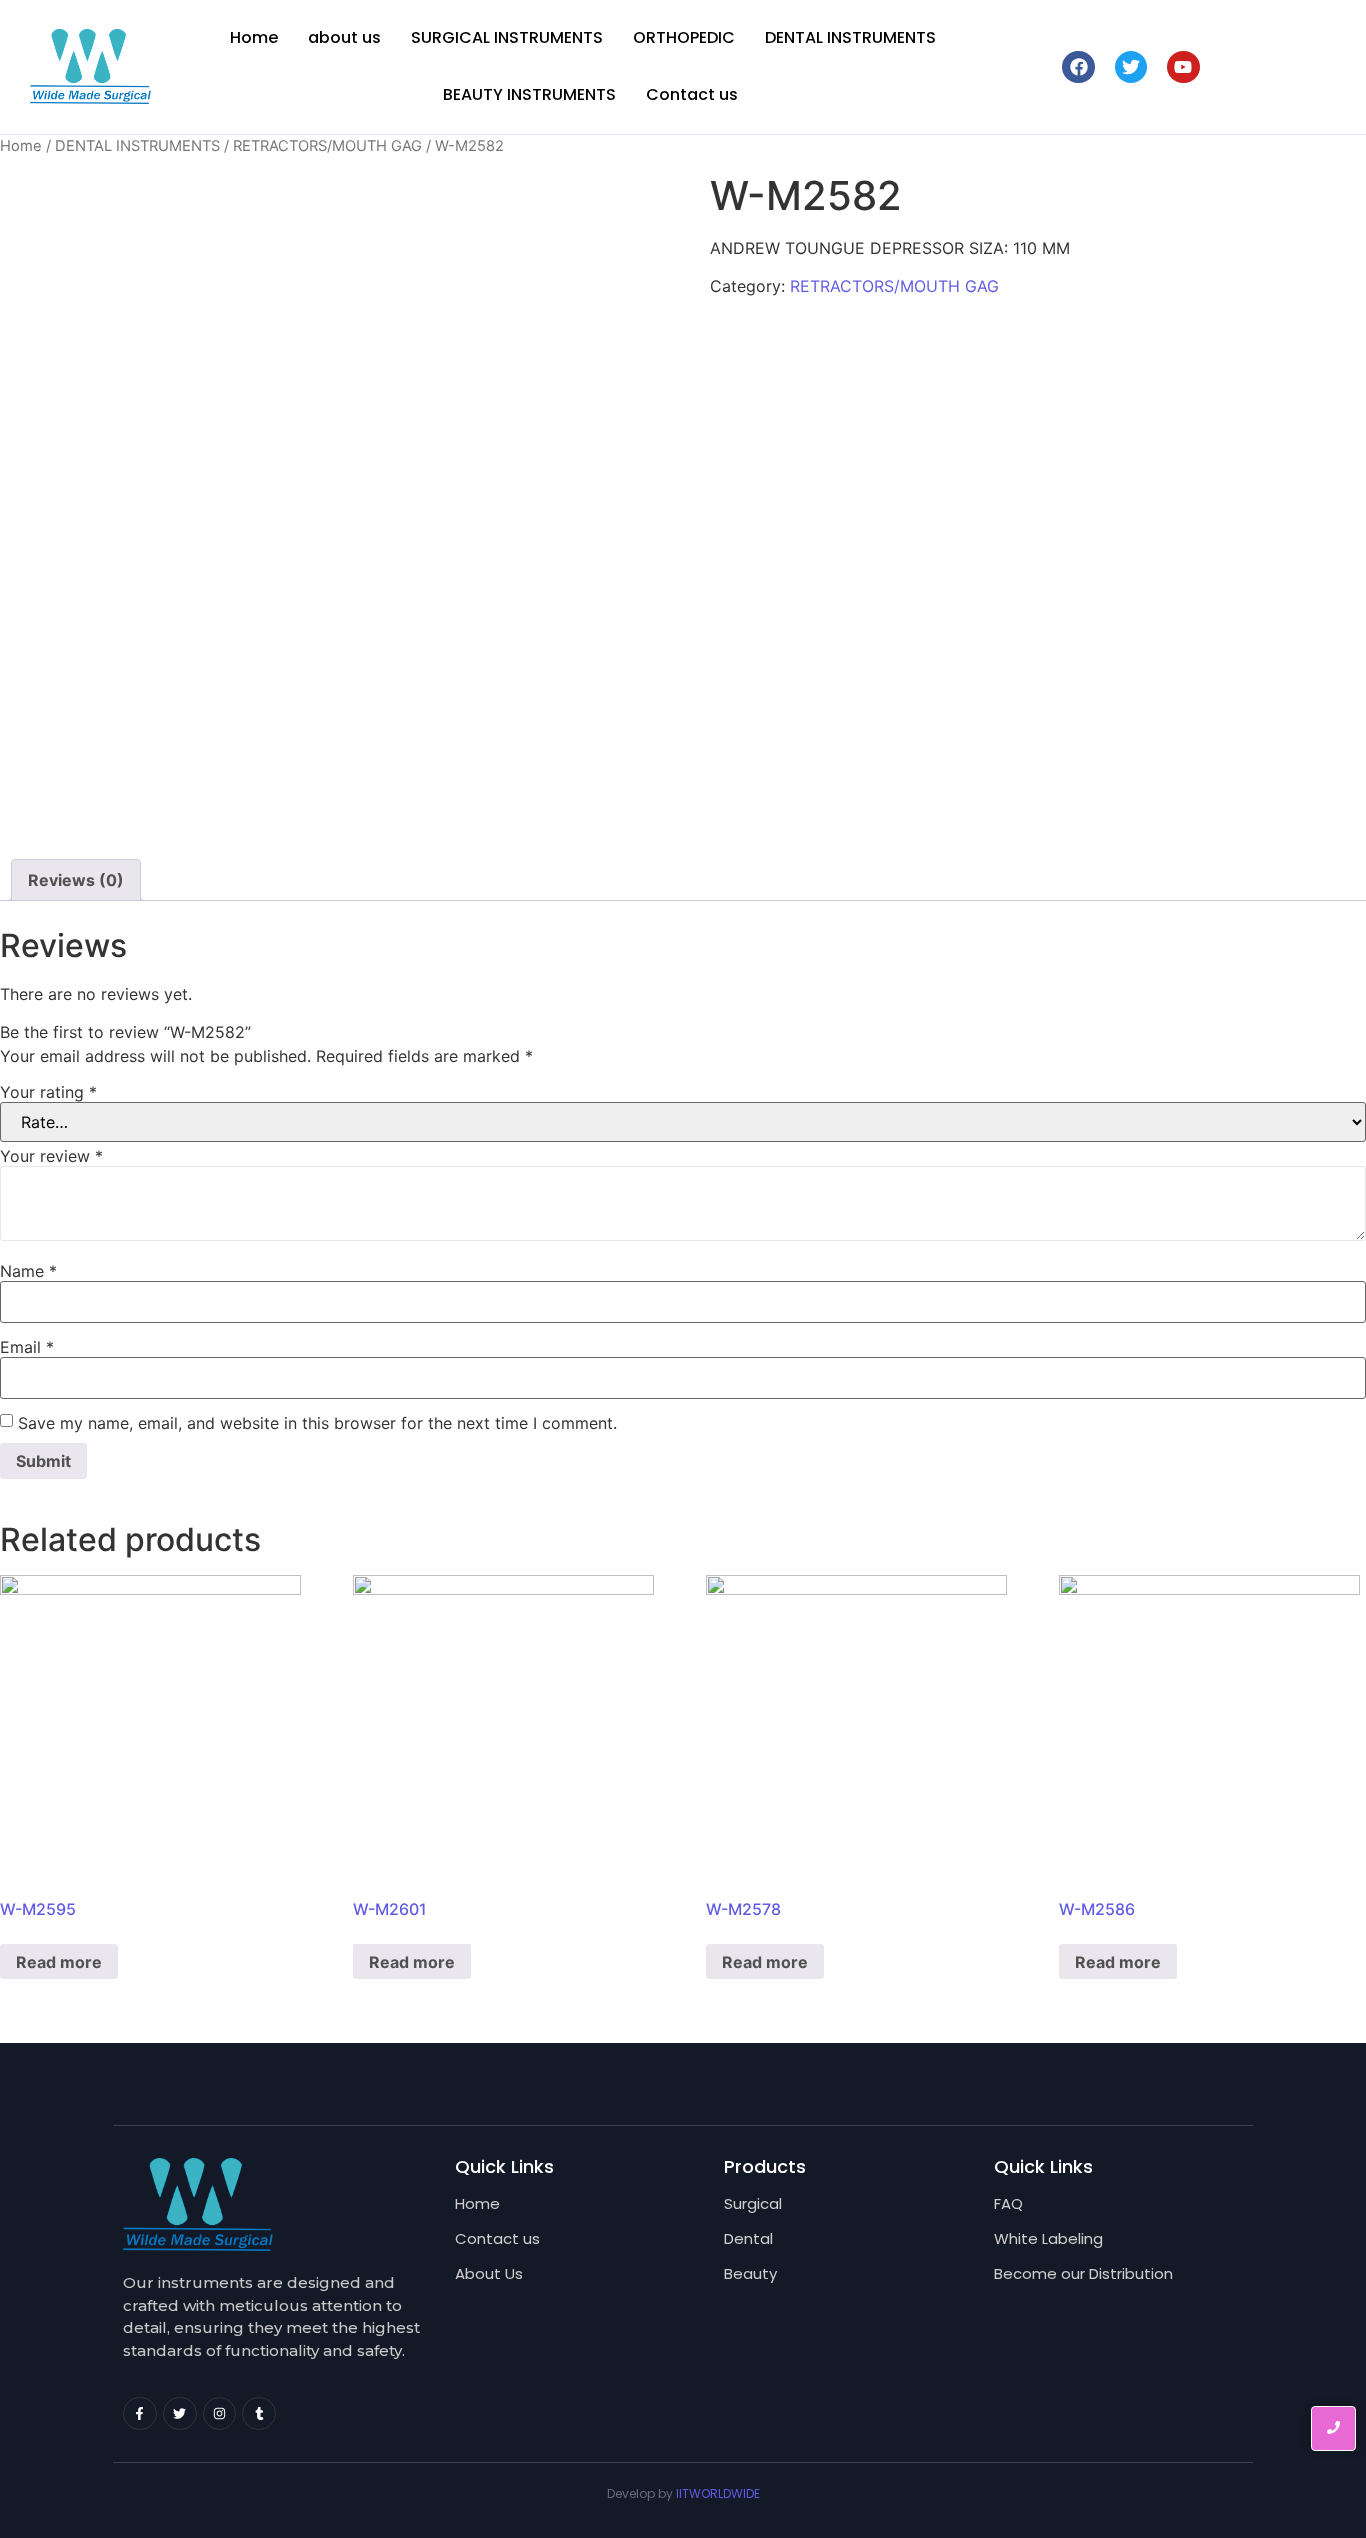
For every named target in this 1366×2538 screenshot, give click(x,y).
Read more (59, 1962)
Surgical (753, 2203)
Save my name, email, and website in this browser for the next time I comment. (317, 1423)
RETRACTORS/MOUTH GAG (327, 146)
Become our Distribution (1083, 2273)
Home (254, 37)
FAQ (1008, 2203)
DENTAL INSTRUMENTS (850, 37)
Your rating (48, 1092)
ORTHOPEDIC (684, 37)
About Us (489, 2273)
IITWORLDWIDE (718, 2493)
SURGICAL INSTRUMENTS (507, 37)
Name (28, 1271)
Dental (748, 2238)
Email (27, 1347)
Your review (51, 1156)
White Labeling (1048, 2238)
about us (344, 37)
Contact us (692, 94)
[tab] (76, 880)
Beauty (750, 2273)
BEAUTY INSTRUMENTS (529, 94)
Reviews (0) (76, 880)
